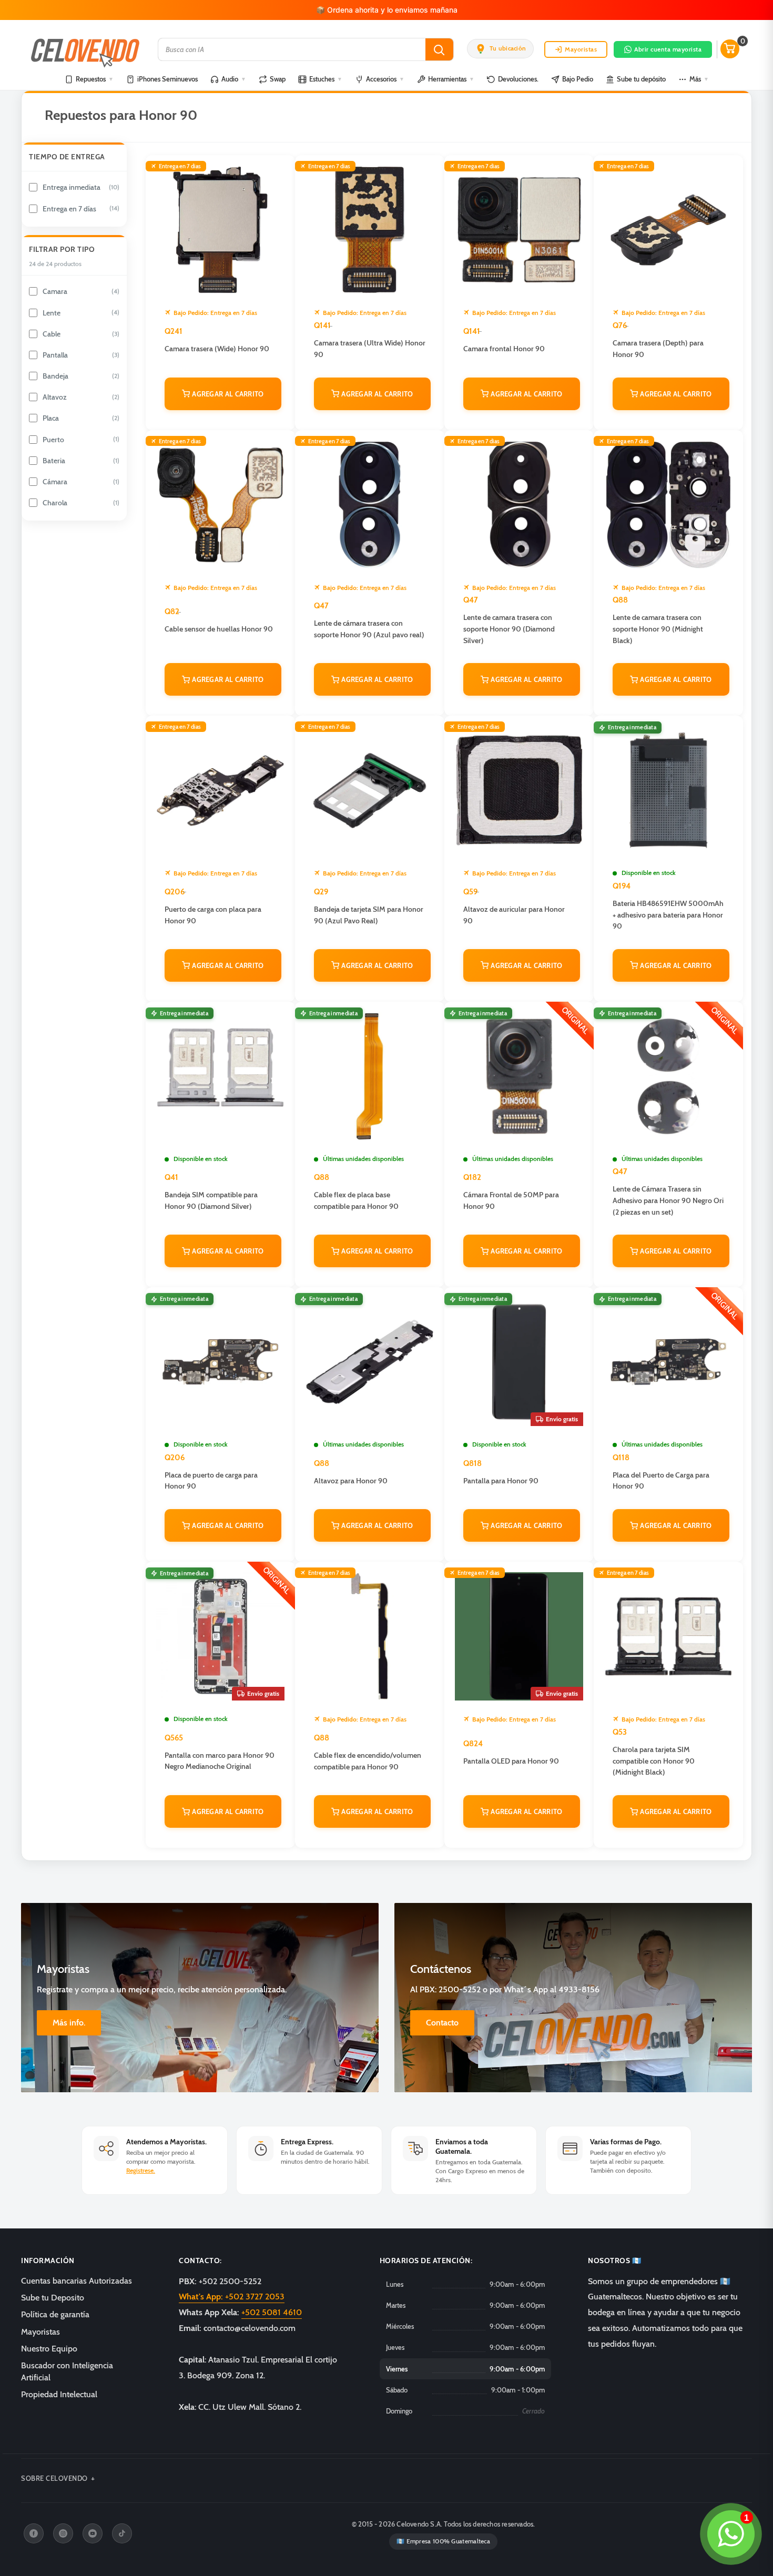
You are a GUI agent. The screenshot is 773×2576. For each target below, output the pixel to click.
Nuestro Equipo (49, 2349)
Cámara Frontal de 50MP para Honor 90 (511, 1200)
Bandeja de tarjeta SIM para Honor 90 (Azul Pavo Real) (369, 915)
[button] (500, 49)
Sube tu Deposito (53, 2298)
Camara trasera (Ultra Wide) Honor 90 (370, 349)
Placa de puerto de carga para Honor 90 (211, 1481)
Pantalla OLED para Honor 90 (511, 1761)
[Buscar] (439, 49)
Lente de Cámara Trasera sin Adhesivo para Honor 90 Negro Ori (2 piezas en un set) (668, 1200)
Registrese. (141, 2170)
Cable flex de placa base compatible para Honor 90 (356, 1200)
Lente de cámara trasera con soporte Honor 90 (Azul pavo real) (369, 629)
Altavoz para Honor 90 (351, 1481)
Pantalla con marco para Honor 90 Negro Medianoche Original (220, 1761)
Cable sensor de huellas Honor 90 (219, 629)
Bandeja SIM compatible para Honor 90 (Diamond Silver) (211, 1200)
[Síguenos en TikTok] (122, 2533)
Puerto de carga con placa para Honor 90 (213, 915)
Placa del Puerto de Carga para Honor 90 (661, 1481)
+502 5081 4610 (272, 2312)
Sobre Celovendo (54, 2478)
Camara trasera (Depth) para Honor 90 (658, 349)
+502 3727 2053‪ (232, 2297)
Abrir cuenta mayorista (668, 49)
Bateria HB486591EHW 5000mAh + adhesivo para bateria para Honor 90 (668, 915)
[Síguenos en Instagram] (63, 2533)
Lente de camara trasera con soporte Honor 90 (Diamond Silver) (509, 629)
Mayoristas (581, 49)
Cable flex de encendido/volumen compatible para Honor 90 (368, 1761)
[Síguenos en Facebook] (34, 2533)
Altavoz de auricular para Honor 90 (514, 915)
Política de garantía (55, 2314)
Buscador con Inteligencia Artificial (67, 2371)
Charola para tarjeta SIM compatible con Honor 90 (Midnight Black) (654, 1761)
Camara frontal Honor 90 (504, 349)
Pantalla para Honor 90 (501, 1481)
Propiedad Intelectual (59, 2394)
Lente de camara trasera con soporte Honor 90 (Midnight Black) (658, 629)
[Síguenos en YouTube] (93, 2533)
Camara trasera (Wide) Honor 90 (217, 349)
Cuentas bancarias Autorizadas (77, 2281)
